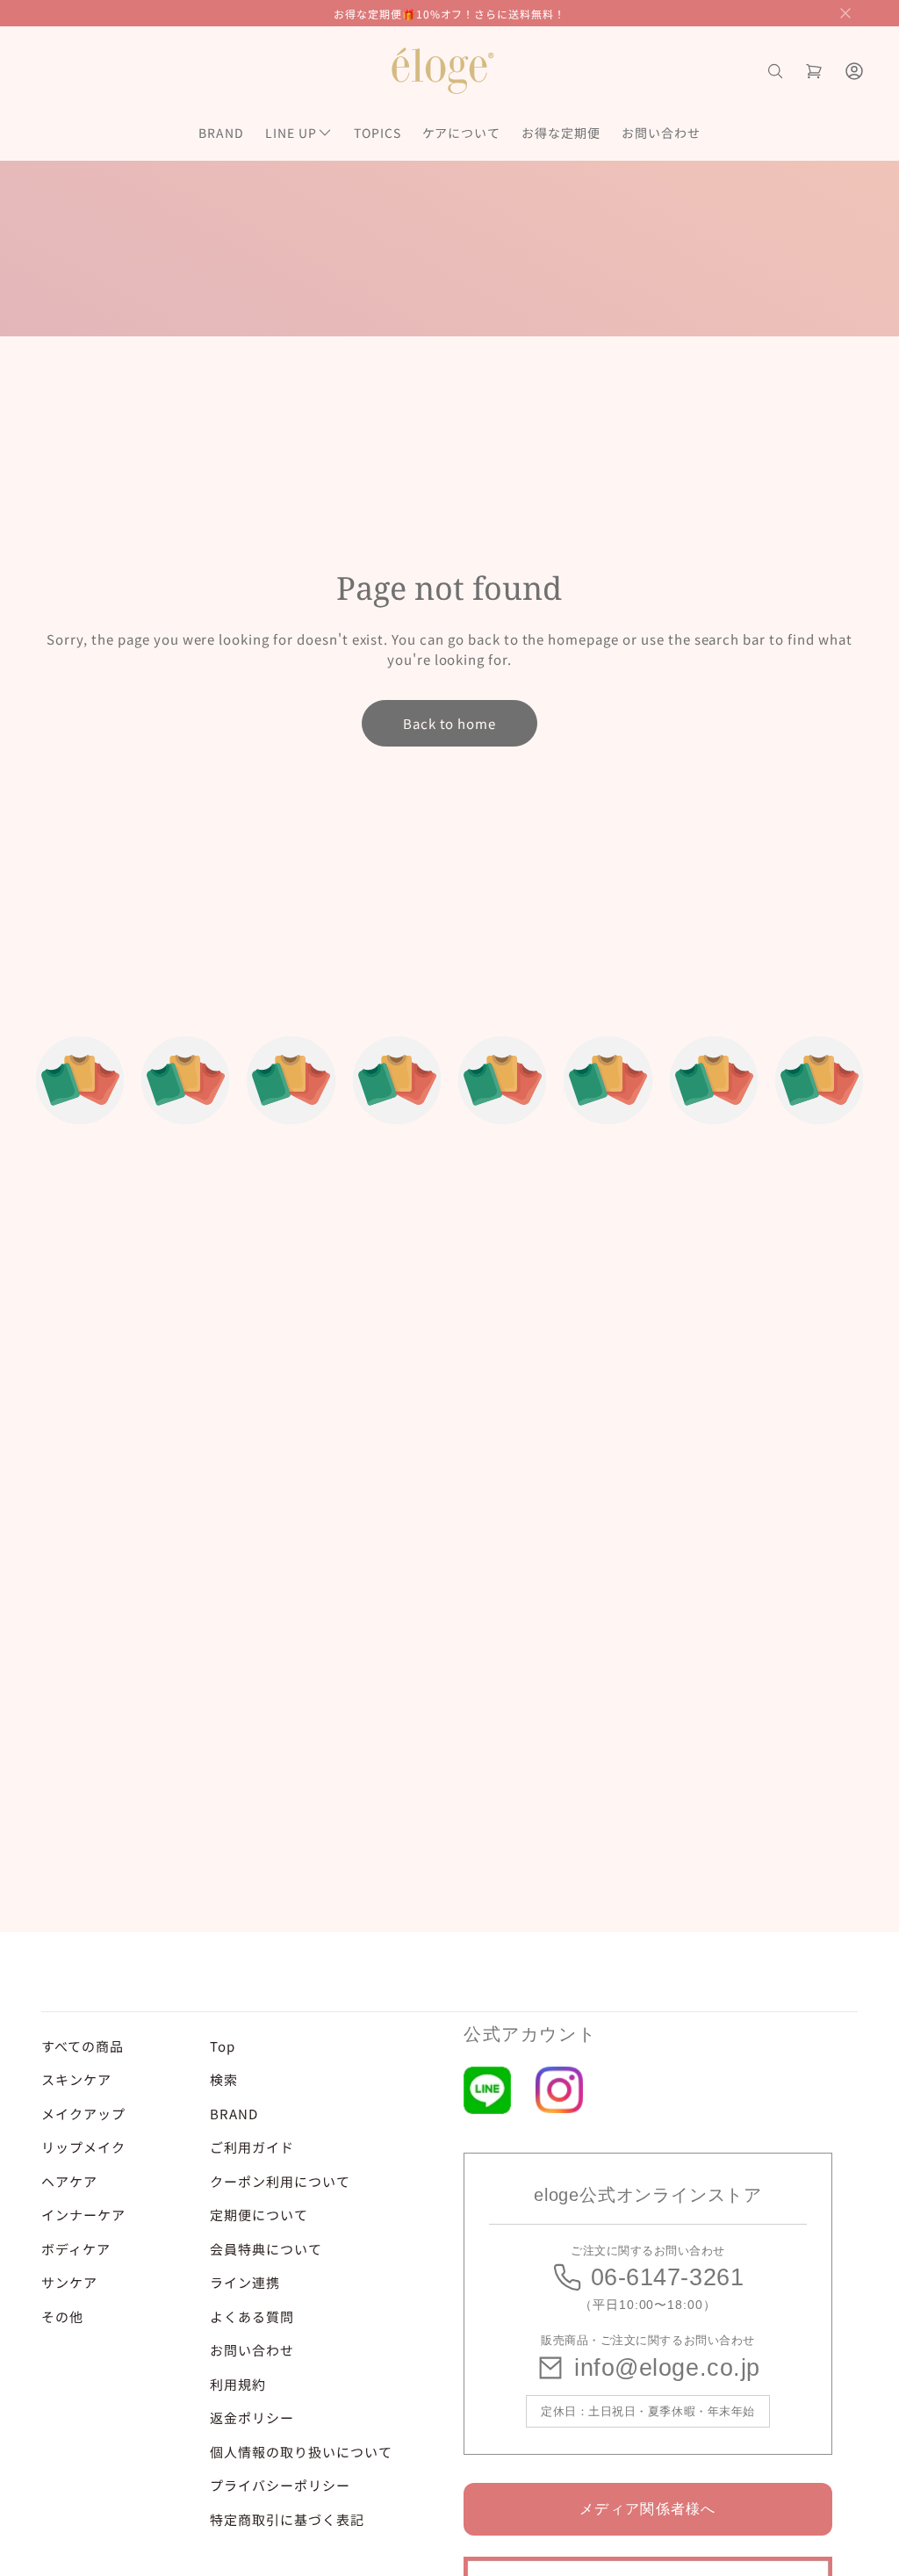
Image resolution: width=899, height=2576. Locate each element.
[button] (845, 13)
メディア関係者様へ (648, 2509)
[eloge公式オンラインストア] (442, 71)
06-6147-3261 (667, 2277)
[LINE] (487, 2090)
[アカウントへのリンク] (854, 71)
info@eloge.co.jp (667, 2368)
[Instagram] (559, 2090)
